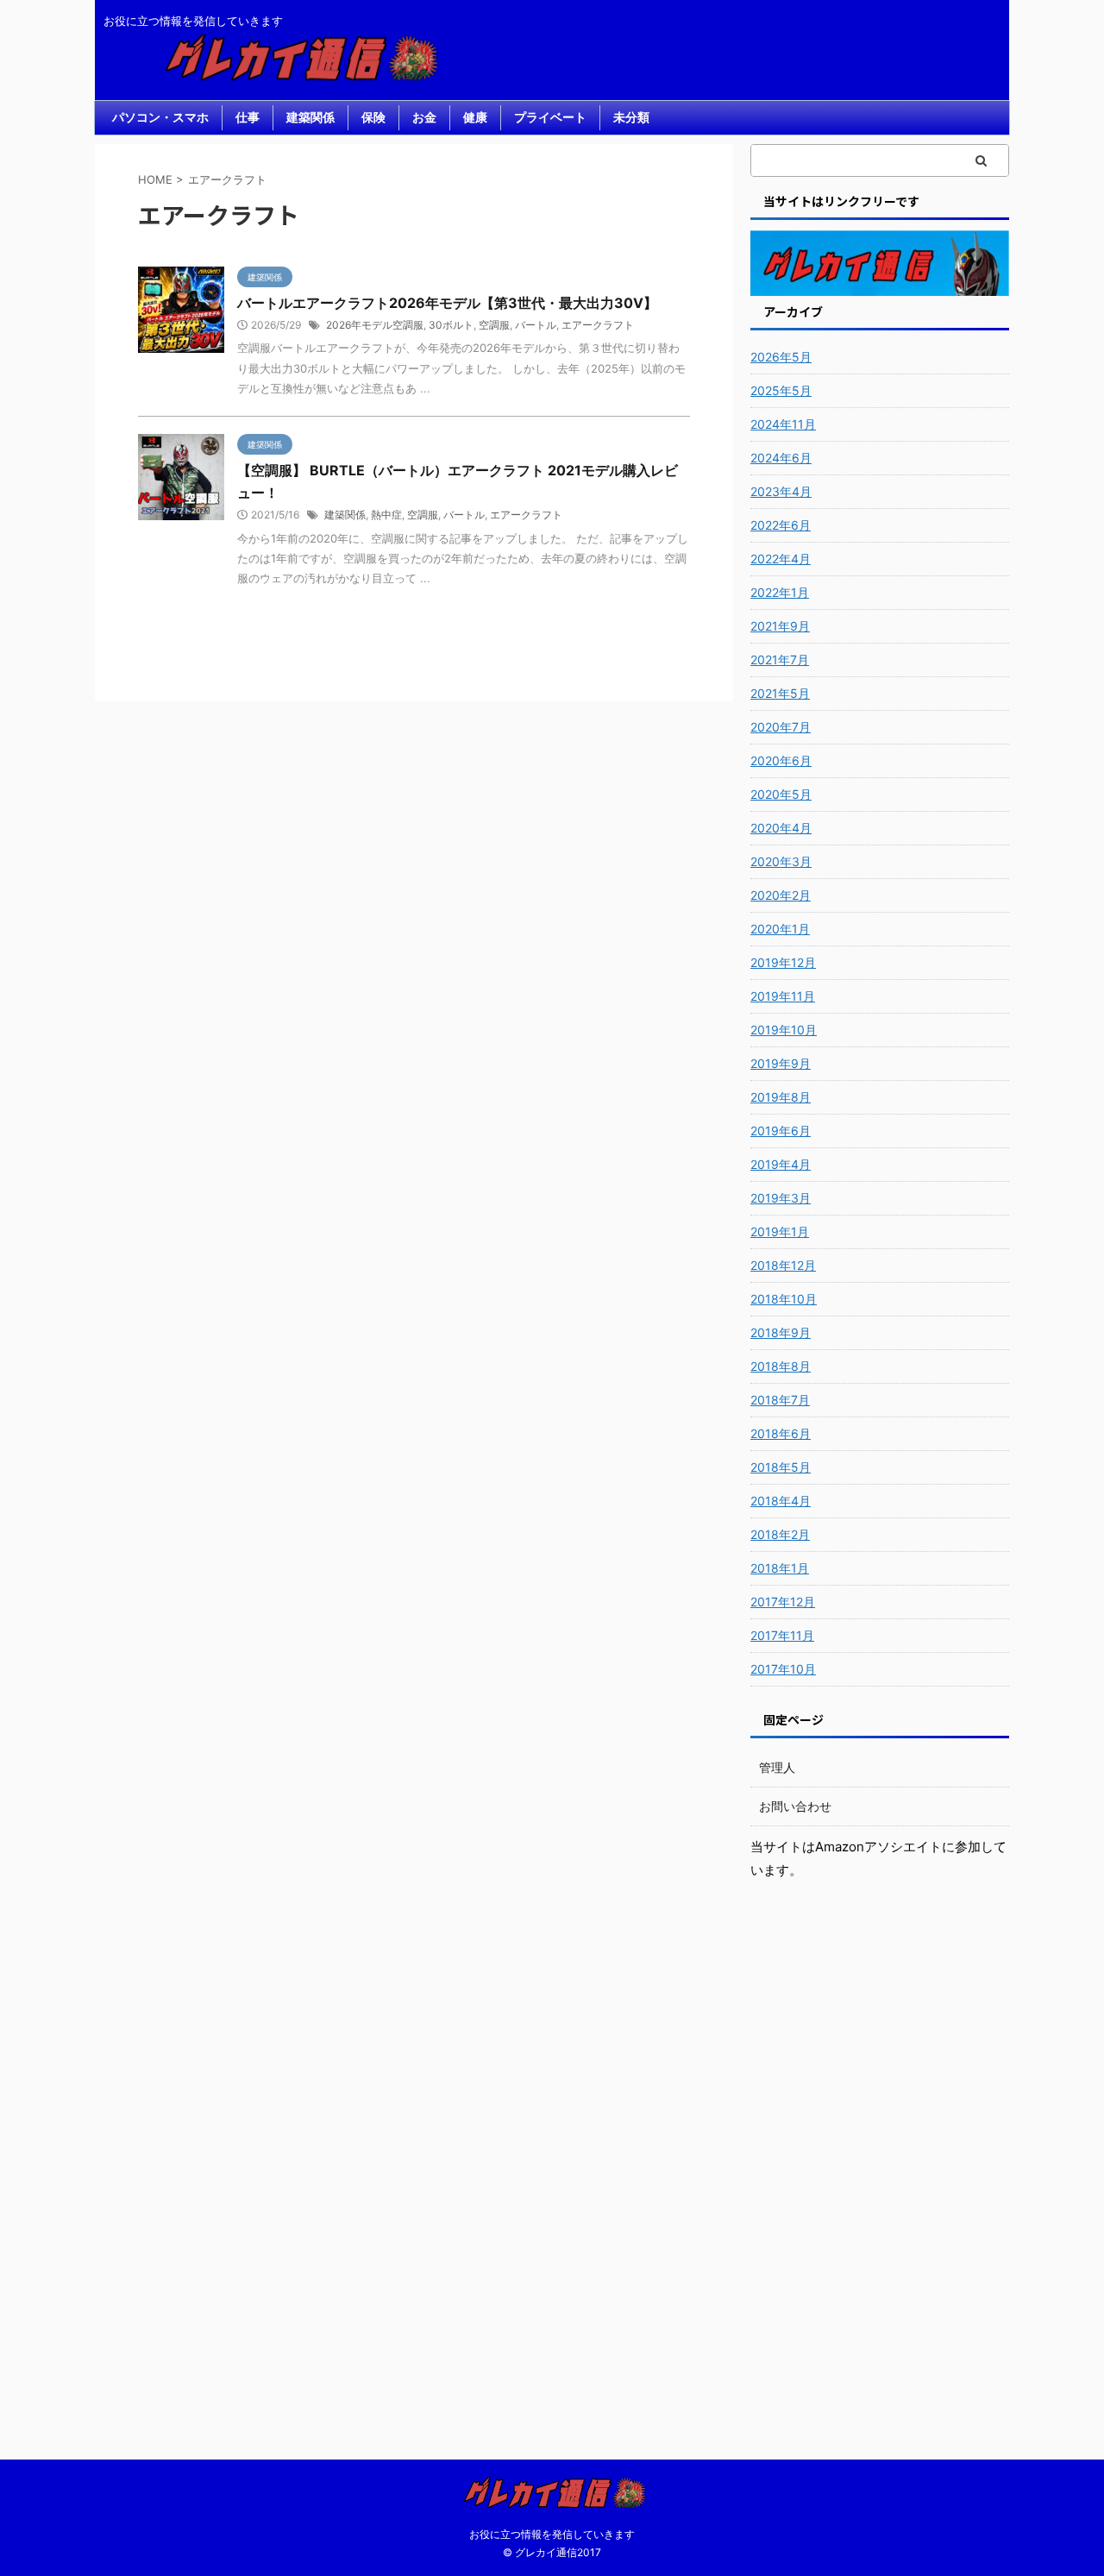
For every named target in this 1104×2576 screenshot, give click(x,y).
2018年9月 (781, 1332)
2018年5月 (781, 1467)
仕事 (248, 117)
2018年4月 (781, 1501)
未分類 (631, 117)
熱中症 (386, 515)
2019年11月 (783, 996)
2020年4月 (781, 828)
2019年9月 (781, 1063)
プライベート (550, 117)
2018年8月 (781, 1366)
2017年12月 (783, 1602)
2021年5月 (780, 693)
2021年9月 (780, 626)
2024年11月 (783, 424)
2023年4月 (781, 491)
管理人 (777, 1767)
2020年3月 (781, 861)
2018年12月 (783, 1265)
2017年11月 (782, 1635)
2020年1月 (780, 929)
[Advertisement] (880, 2158)
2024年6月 (781, 458)
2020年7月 (781, 727)
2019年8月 (781, 1097)
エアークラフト (598, 325)
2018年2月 (780, 1534)
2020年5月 (781, 794)
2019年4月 (781, 1164)
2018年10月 (784, 1299)
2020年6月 (781, 760)
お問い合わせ (795, 1806)
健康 (475, 117)
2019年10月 (784, 1030)
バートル (536, 325)
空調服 (494, 325)
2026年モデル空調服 (375, 325)
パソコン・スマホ (160, 117)
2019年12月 (783, 962)
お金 (424, 117)
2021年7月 (780, 660)
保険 (373, 117)
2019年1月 (780, 1231)
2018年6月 (781, 1433)
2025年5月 (781, 390)
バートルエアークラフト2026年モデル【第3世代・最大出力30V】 (447, 303)
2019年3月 (781, 1198)
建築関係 (310, 117)
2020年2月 (781, 895)
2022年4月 (781, 559)
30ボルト (451, 325)
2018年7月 (780, 1400)
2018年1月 (780, 1568)
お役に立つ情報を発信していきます (552, 2534)
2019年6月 (781, 1131)
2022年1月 (780, 592)
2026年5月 (781, 357)
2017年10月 (783, 1669)
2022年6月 (781, 525)
